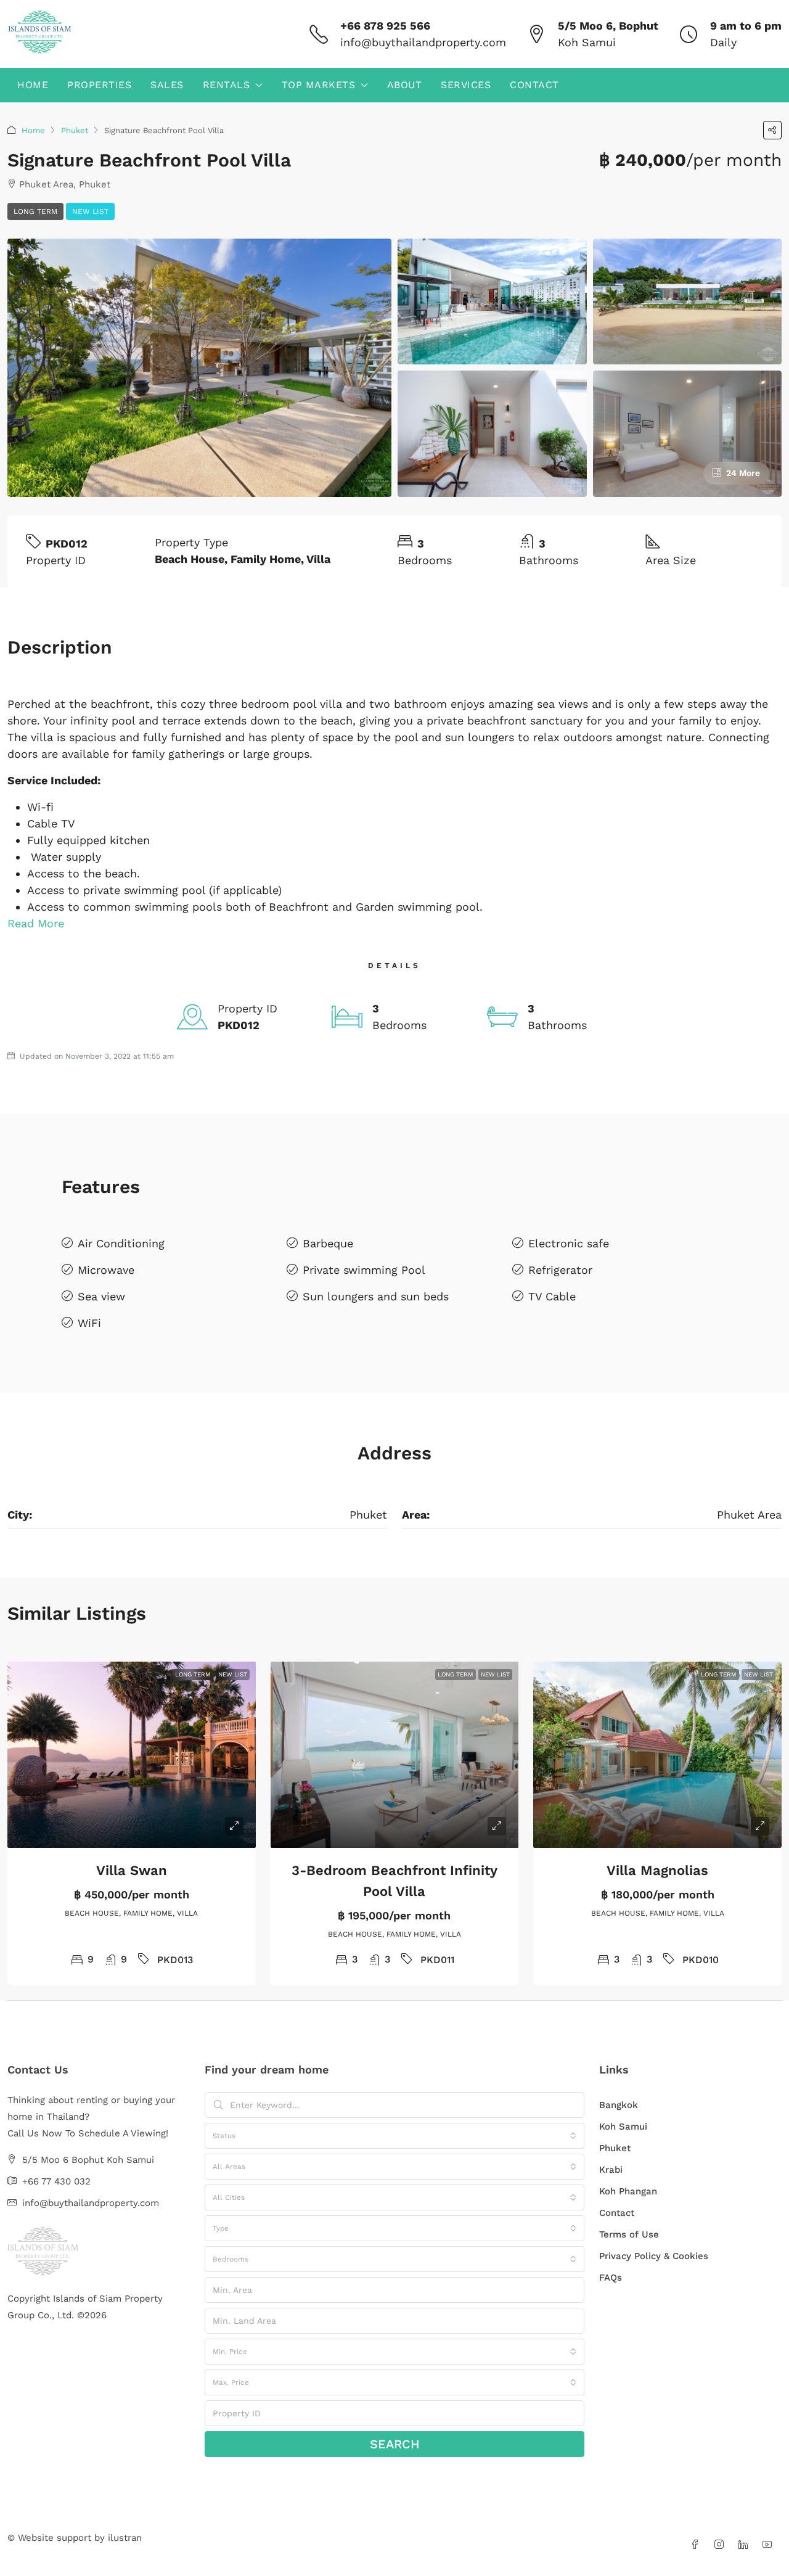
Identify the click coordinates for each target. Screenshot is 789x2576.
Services (466, 85)
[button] (772, 130)
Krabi (611, 2170)
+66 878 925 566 (385, 26)
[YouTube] (770, 2545)
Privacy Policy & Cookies (654, 2256)
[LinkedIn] (746, 2545)
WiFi (89, 1323)
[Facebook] (697, 2545)
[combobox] (394, 2136)
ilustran (125, 2538)
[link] (132, 1755)
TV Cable (552, 1296)
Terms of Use (629, 2234)
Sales (167, 85)
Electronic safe (569, 1243)
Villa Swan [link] (132, 1870)
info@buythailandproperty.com (423, 42)
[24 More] (688, 433)
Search (395, 2444)
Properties (99, 85)
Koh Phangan (628, 2191)
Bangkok (619, 2105)
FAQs (611, 2278)
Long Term (35, 211)
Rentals (227, 85)
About (405, 85)
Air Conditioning (121, 1243)
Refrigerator (560, 1270)
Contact (534, 85)
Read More (36, 923)
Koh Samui (623, 2127)
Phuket (75, 130)
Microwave (106, 1270)
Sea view (101, 1296)
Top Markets (319, 85)
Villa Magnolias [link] (657, 1870)
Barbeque (328, 1243)
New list (90, 211)
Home (33, 85)
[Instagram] (722, 2545)
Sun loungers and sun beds (376, 1296)
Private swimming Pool (364, 1270)
